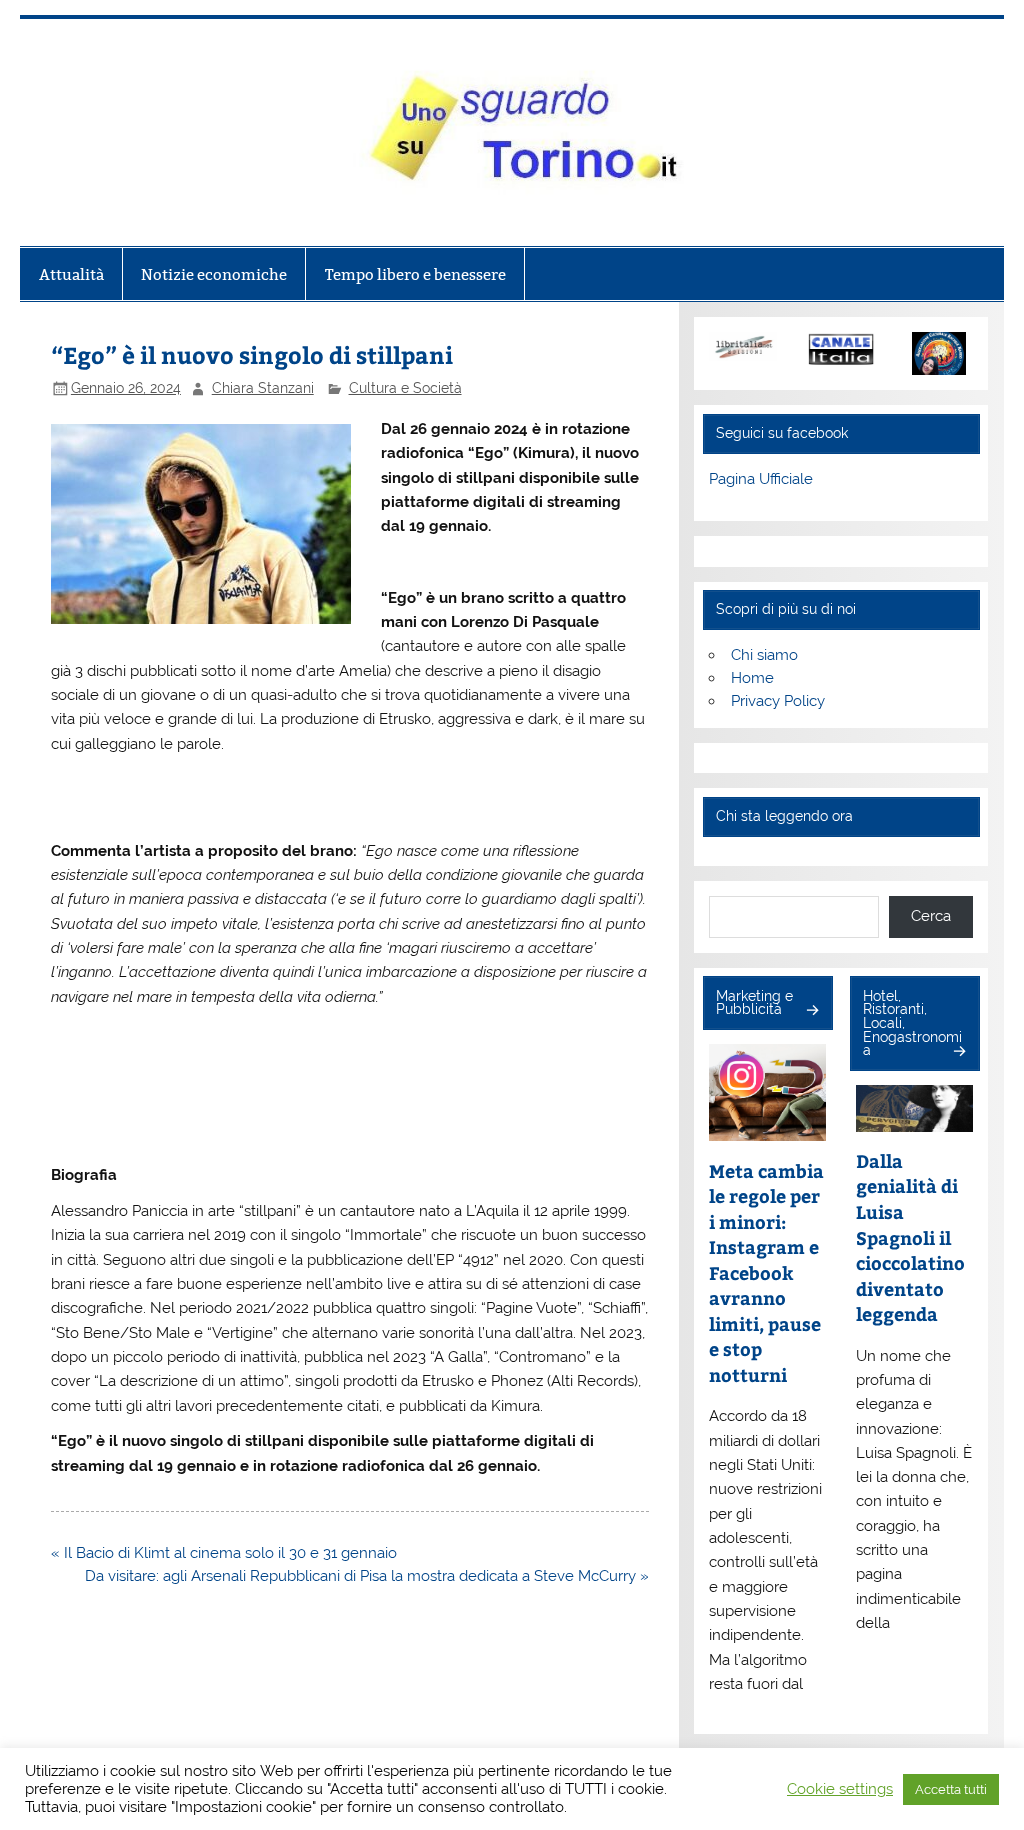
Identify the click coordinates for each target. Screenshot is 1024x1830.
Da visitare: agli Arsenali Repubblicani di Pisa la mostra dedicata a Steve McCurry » (367, 1576)
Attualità (71, 274)
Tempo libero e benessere (415, 274)
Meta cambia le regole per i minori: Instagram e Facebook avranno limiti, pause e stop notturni (766, 1272)
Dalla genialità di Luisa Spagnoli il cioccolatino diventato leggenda (910, 1237)
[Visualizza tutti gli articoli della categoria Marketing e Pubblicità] (811, 1011)
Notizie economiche (214, 274)
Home (752, 678)
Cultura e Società (405, 388)
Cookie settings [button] (840, 1788)
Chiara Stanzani (263, 388)
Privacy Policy (778, 701)
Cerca (931, 916)
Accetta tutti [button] (951, 1789)
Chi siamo (764, 655)
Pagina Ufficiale (761, 479)
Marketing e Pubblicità (754, 1003)
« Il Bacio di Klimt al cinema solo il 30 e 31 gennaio (224, 1553)
